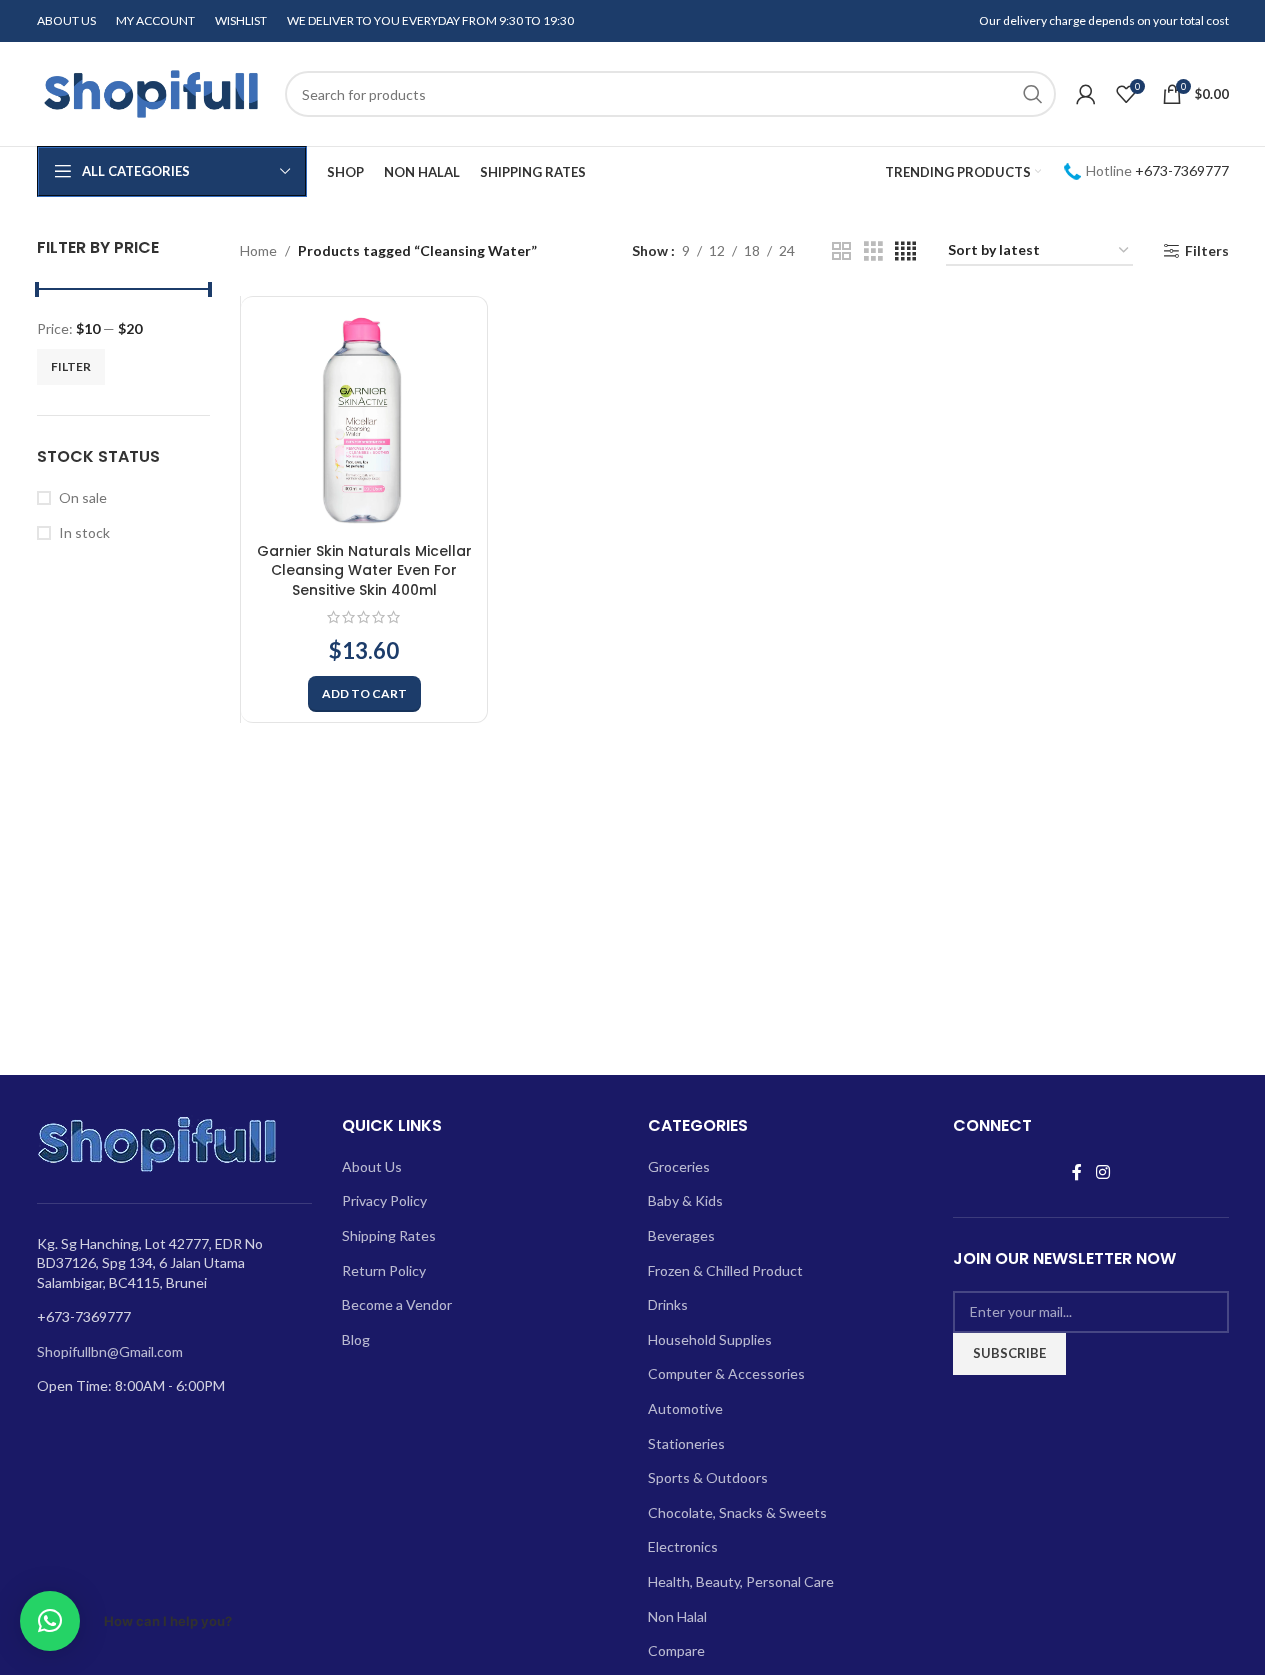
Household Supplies (710, 1339)
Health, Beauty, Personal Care (741, 1581)
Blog (356, 1339)
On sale (83, 497)
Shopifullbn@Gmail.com (110, 1351)
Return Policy (384, 1270)
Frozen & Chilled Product (725, 1270)
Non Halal (677, 1616)
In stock (84, 532)
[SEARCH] (1033, 94)
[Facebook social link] (1077, 1172)
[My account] (1086, 94)
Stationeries (686, 1443)
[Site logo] (151, 92)
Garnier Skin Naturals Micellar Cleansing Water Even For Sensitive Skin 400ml (364, 570)
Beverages (681, 1235)
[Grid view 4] (905, 251)
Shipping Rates (389, 1235)
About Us (372, 1166)
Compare (676, 1650)
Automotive (685, 1408)
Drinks (668, 1304)
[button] (364, 694)
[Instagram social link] (1102, 1172)
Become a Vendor (397, 1304)
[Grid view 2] (841, 251)
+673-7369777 (1182, 170)
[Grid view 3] (873, 251)
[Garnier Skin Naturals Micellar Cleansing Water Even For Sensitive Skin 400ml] (364, 420)
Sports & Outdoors (708, 1477)
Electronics (683, 1546)
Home (258, 250)
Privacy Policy (384, 1200)
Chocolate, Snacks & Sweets (737, 1512)
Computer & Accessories (726, 1373)
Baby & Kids (685, 1200)
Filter (71, 366)
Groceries (679, 1166)
